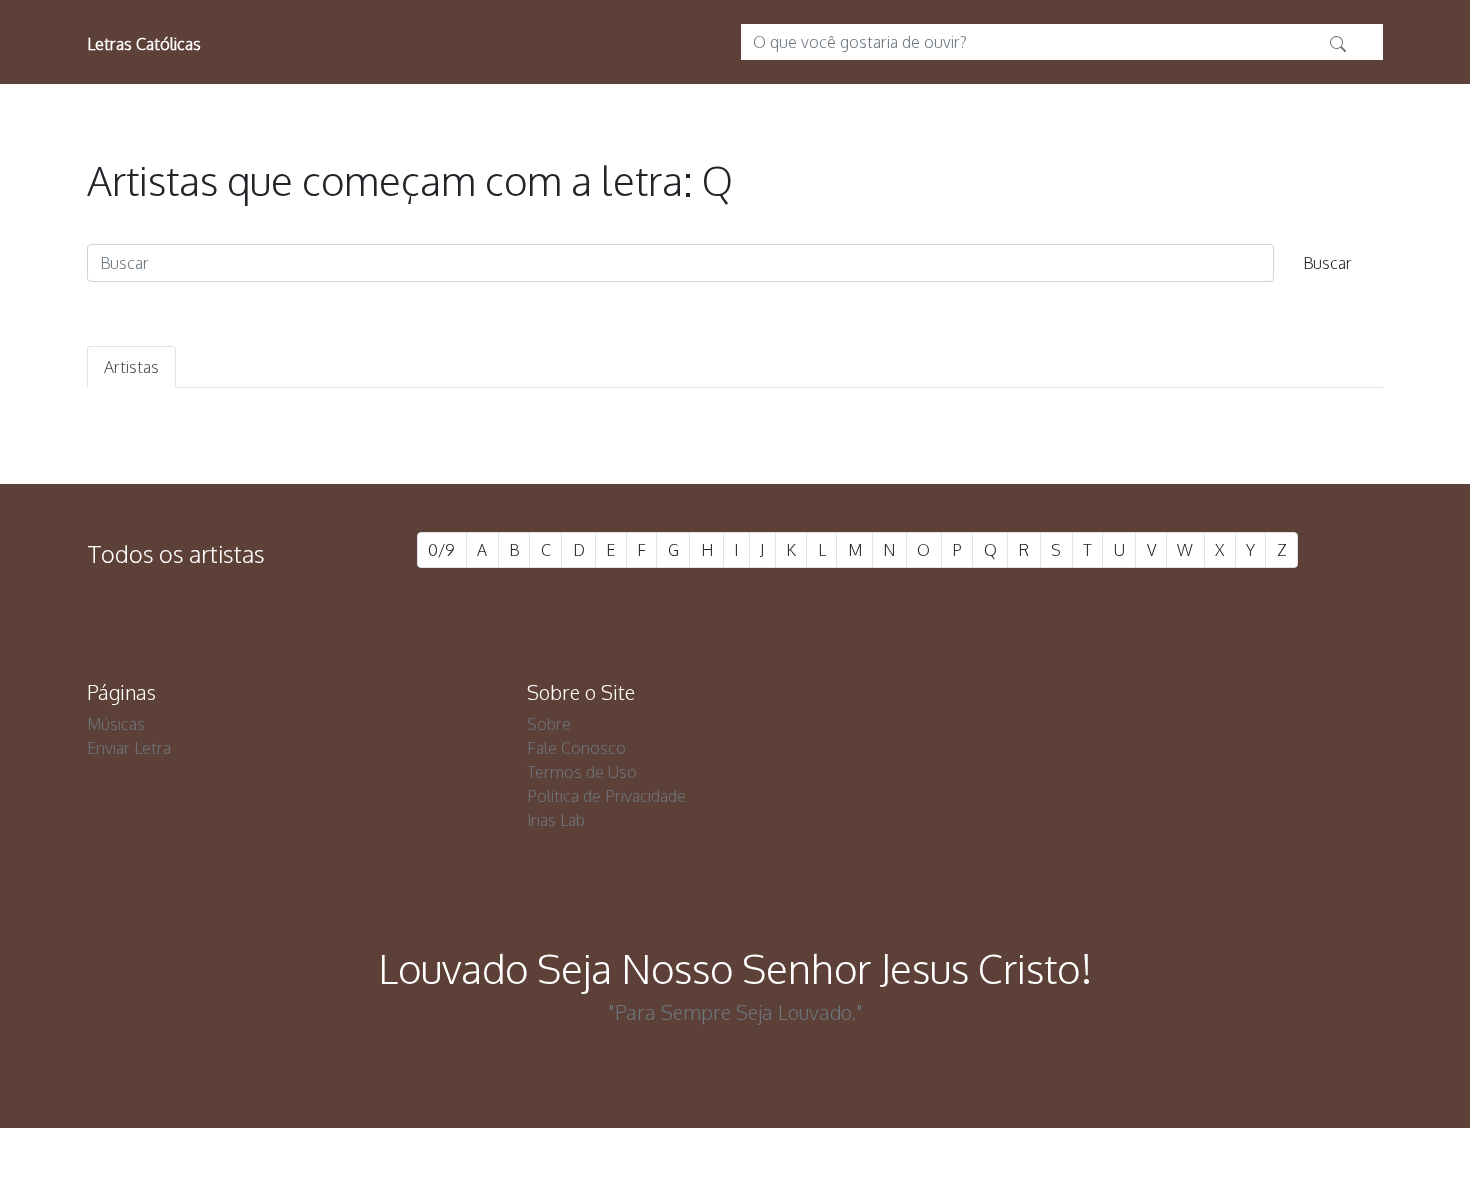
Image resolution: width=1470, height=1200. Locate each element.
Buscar (1327, 263)
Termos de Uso (582, 772)
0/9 (441, 550)
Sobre (549, 724)
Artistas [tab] (131, 367)
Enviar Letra (129, 748)
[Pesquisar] (1338, 42)
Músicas (116, 724)
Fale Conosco (576, 748)
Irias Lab (556, 820)
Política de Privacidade (606, 796)
